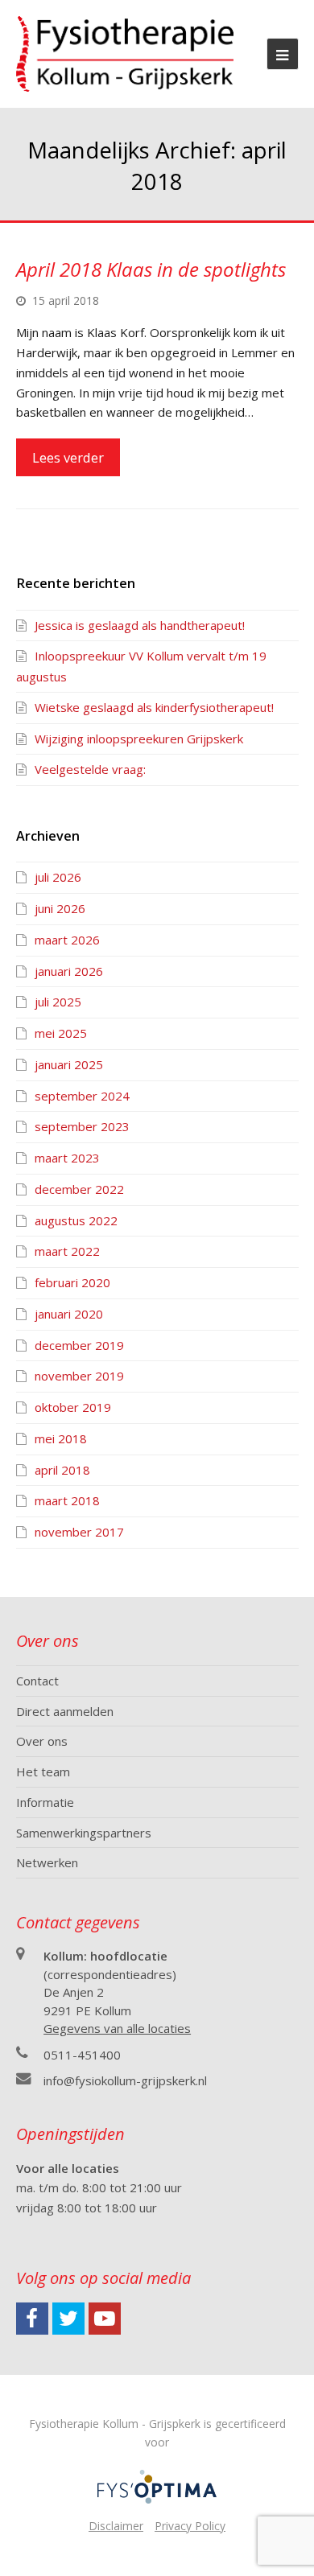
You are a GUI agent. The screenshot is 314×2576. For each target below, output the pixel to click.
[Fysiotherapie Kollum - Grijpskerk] (125, 52)
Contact (37, 1681)
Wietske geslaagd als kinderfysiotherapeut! (154, 707)
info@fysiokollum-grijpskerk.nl (125, 2080)
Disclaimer (116, 2526)
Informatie (45, 1802)
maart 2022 (67, 1251)
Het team (43, 1772)
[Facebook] (32, 2319)
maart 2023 (67, 1158)
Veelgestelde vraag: (90, 769)
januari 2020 (69, 1314)
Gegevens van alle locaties (117, 2028)
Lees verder (68, 457)
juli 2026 (58, 877)
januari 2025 (69, 1064)
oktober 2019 (73, 1407)
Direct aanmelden (65, 1711)
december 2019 (79, 1345)
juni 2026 (60, 908)
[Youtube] (105, 2319)
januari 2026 (69, 971)
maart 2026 (67, 940)
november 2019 (79, 1376)
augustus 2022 (76, 1220)
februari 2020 (72, 1282)
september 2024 (82, 1096)
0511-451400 (82, 2055)
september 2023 (82, 1126)
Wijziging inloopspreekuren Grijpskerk (139, 739)
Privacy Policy (190, 2526)
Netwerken (47, 1862)
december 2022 (79, 1189)
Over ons (42, 1741)
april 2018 (62, 1470)
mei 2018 (61, 1438)
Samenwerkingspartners (84, 1833)
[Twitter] (68, 2319)
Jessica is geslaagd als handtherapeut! (140, 625)
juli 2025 (58, 1002)
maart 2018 (67, 1500)
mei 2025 (61, 1033)
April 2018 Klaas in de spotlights (151, 269)
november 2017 (79, 1532)
